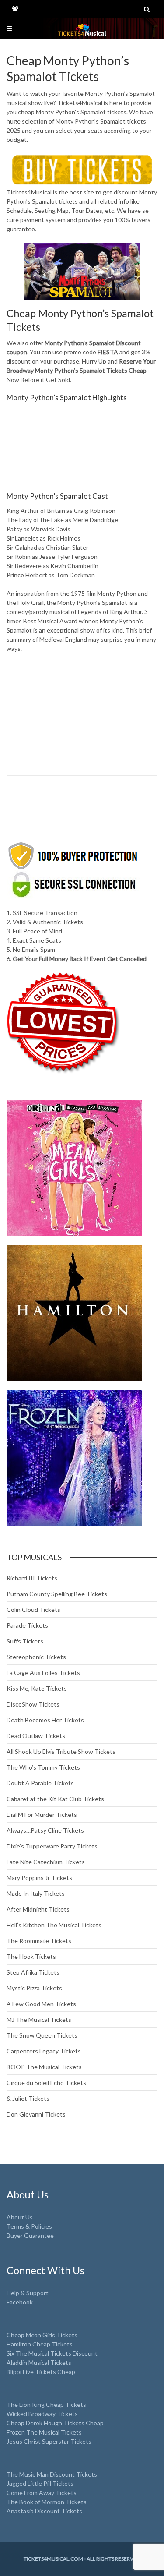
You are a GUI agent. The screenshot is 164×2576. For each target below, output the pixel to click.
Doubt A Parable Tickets (40, 1783)
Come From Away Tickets (42, 2493)
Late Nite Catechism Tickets (46, 1862)
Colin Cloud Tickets (33, 1610)
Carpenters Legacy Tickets (44, 2051)
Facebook (20, 2302)
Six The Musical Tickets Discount (52, 2353)
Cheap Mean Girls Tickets (42, 2335)
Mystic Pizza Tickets (34, 1988)
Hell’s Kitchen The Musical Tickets (54, 1925)
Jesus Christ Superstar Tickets (49, 2441)
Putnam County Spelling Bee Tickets (57, 1594)
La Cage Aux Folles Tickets (43, 1673)
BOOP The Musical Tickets (44, 2067)
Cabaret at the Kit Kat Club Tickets (55, 1799)
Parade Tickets (27, 1625)
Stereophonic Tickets (36, 1657)
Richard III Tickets (32, 1578)
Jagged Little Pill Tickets (40, 2483)
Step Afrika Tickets (33, 1972)
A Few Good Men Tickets (41, 2004)
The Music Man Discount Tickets (52, 2474)
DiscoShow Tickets (33, 1704)
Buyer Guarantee (30, 2235)
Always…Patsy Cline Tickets (45, 1830)
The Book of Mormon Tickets (47, 2502)
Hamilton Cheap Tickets (40, 2344)
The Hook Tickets (31, 1956)
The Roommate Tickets (39, 1941)
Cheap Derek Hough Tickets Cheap (55, 2423)
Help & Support (28, 2293)
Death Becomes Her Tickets (45, 1720)
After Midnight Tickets (38, 1909)
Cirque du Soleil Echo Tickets (46, 2083)
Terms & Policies (29, 2226)
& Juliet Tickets (28, 2098)
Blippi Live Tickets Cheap (41, 2372)
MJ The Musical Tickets (39, 2019)
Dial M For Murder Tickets (42, 1815)
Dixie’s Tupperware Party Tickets (52, 1846)
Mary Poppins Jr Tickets (39, 1878)
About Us (20, 2217)
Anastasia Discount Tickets (44, 2511)
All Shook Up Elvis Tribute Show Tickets (61, 1751)
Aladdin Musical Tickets (39, 2362)
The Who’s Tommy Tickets (43, 1767)
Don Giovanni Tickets (36, 2114)
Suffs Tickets (25, 1641)
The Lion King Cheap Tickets (46, 2405)
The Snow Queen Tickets (42, 2035)
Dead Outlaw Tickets (36, 1736)
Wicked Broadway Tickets (42, 2414)
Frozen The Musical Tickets (44, 2432)
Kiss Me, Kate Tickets (37, 1688)
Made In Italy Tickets (36, 1893)
